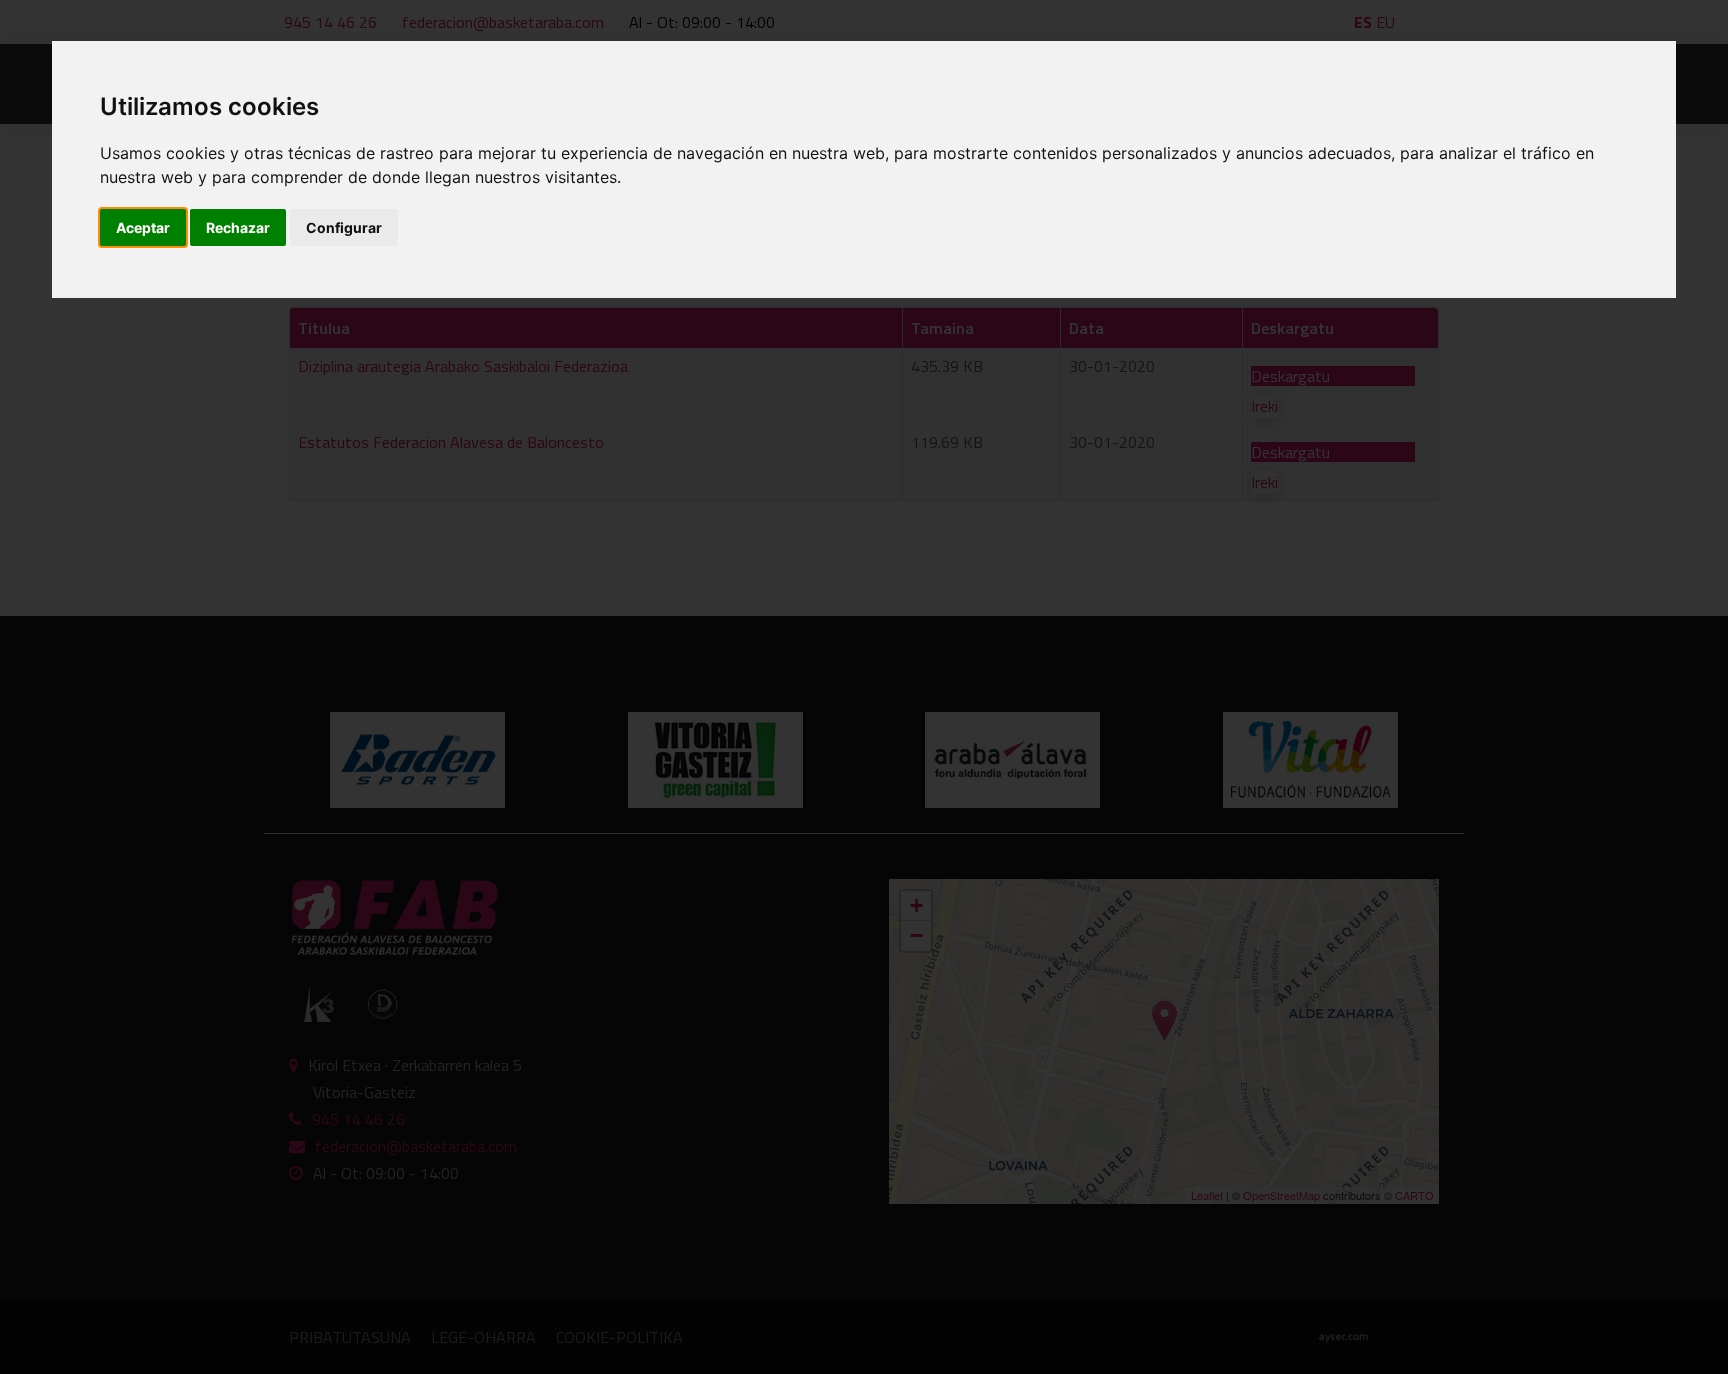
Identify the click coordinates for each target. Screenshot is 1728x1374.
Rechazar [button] (238, 227)
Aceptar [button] (143, 227)
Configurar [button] (344, 227)
